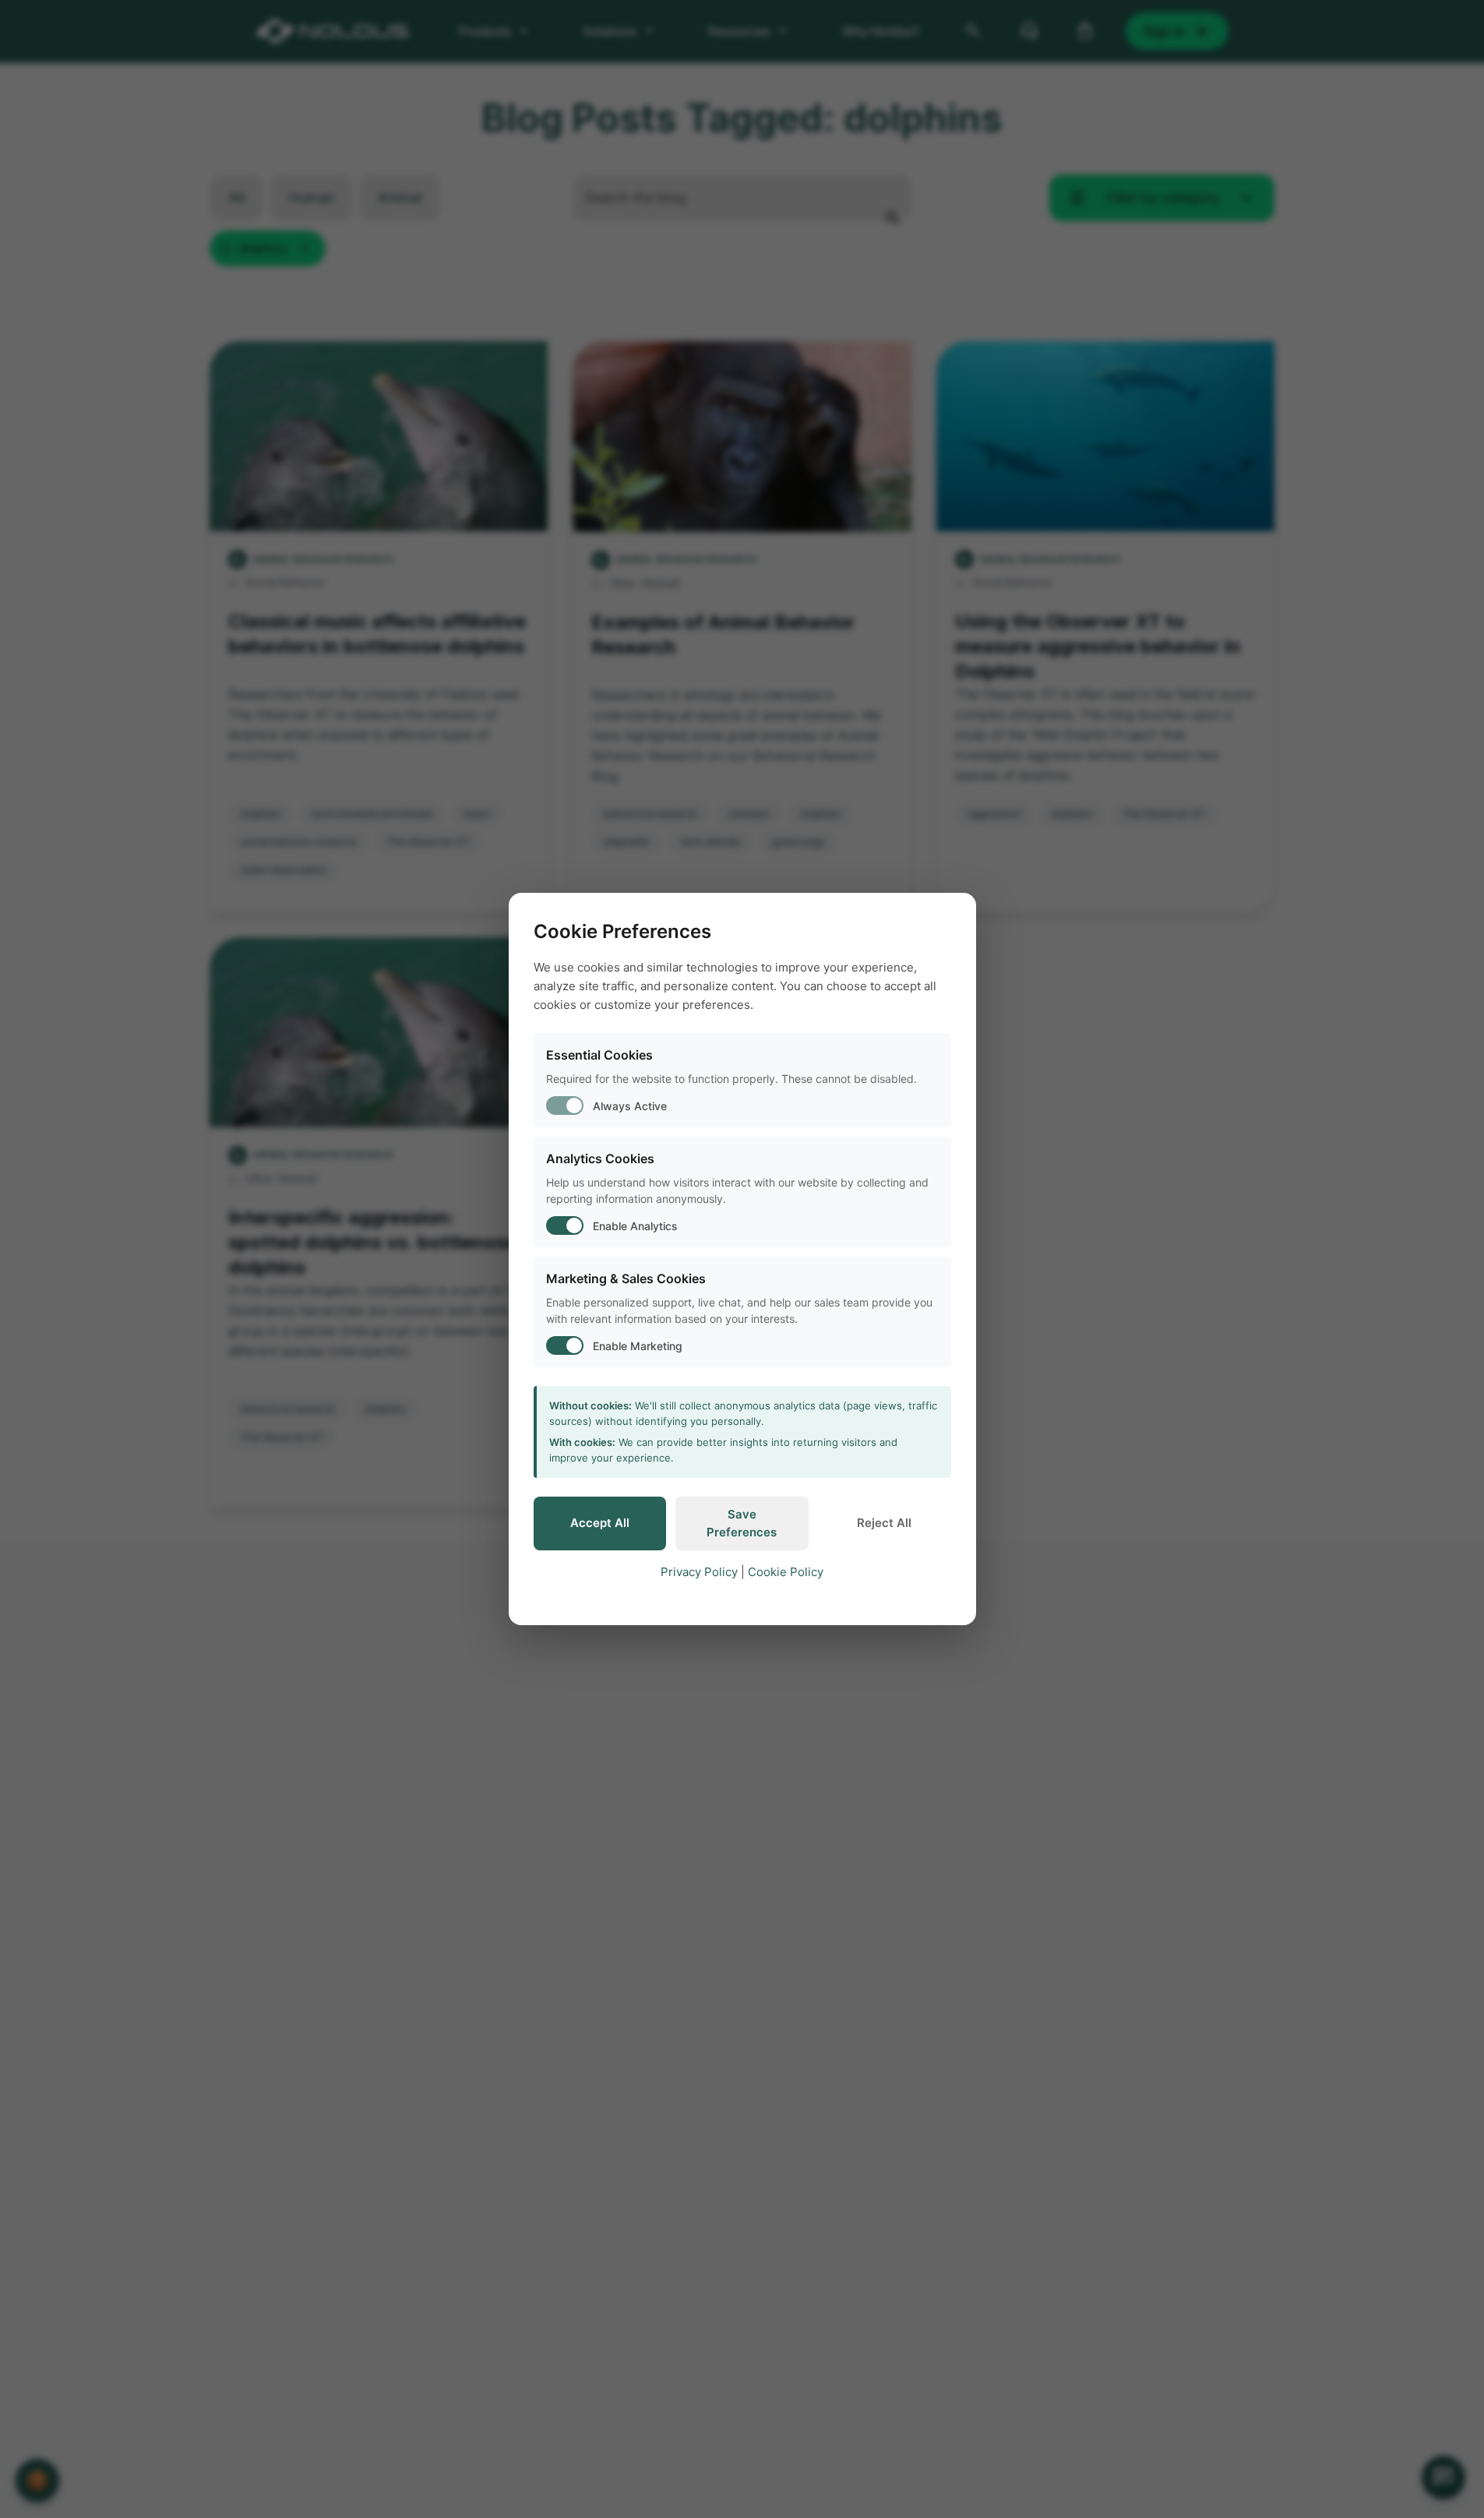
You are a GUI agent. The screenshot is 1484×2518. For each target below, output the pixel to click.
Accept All (600, 1523)
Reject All (884, 1523)
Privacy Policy (699, 1572)
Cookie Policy (786, 1572)
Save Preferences (742, 1523)
